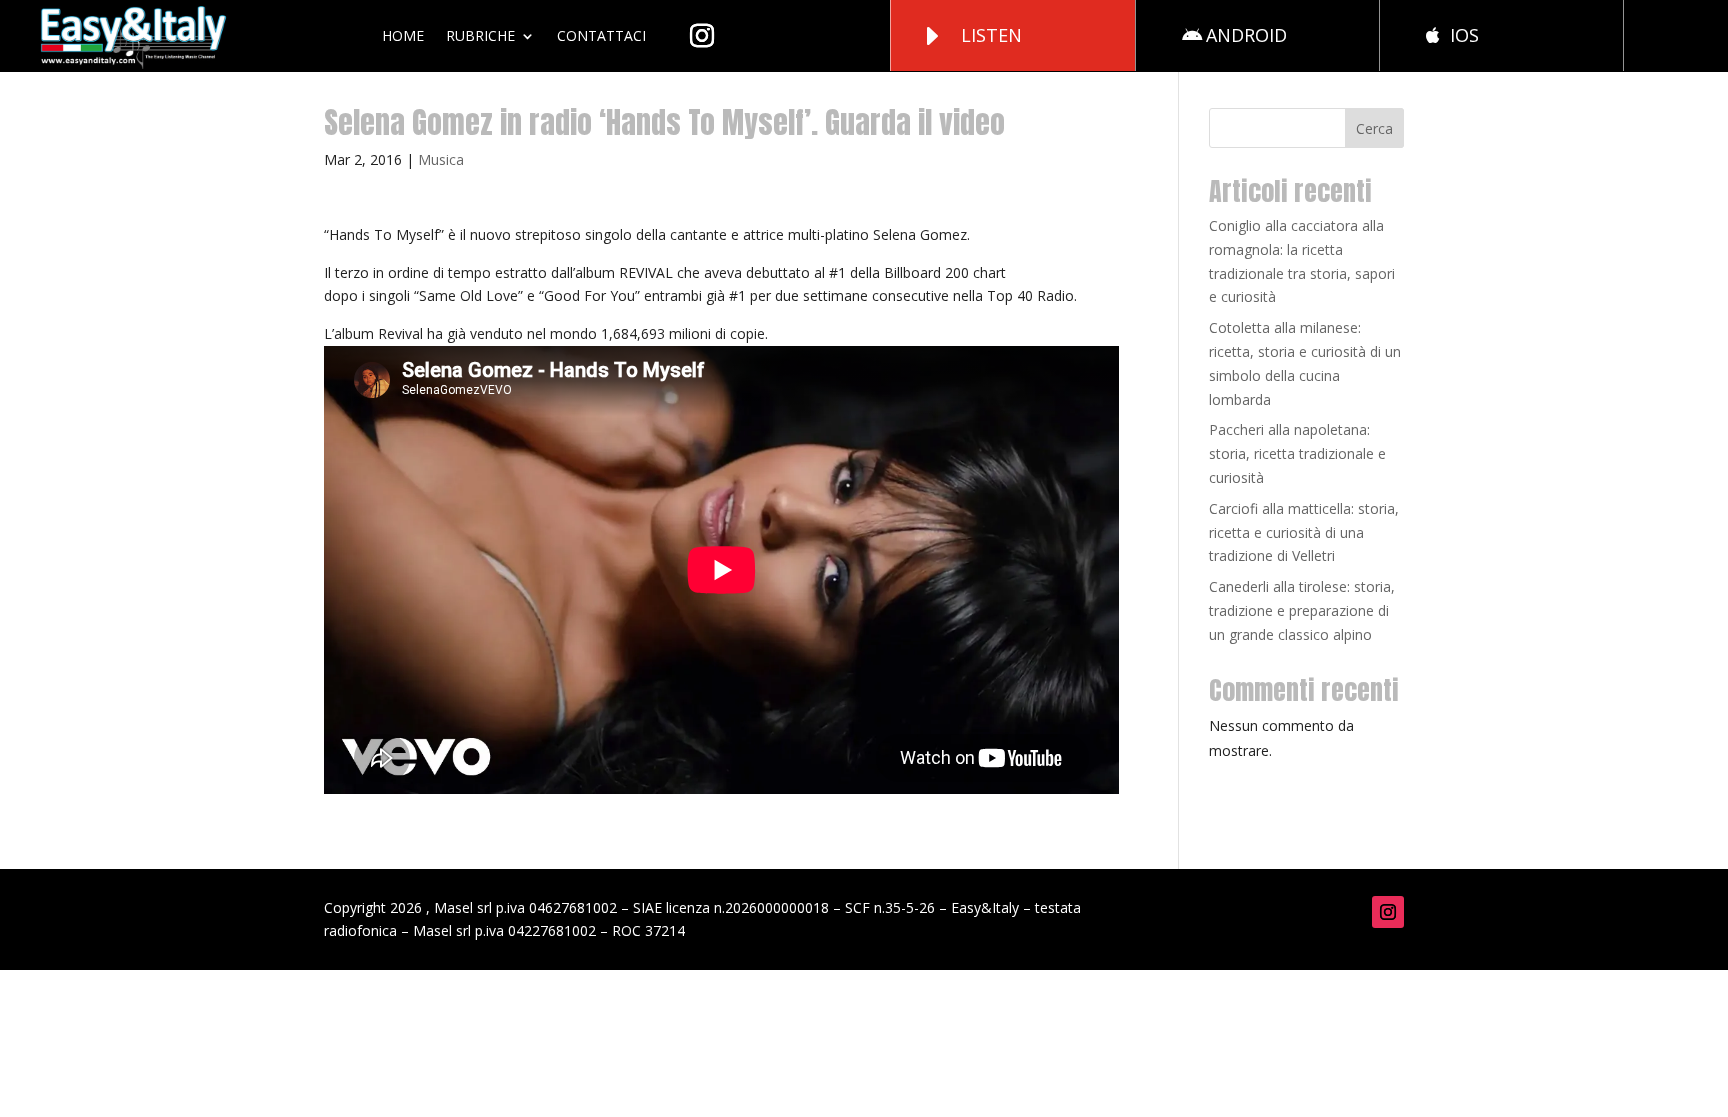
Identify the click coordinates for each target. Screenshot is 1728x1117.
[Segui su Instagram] (1388, 912)
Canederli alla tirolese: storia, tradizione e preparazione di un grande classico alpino (1302, 610)
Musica (441, 159)
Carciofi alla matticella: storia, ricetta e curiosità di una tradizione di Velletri (1304, 532)
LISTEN (991, 35)
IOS (1464, 35)
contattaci (601, 35)
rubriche (480, 35)
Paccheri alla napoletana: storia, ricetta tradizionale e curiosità (1297, 453)
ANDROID (1246, 35)
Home (403, 35)
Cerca (1374, 128)
